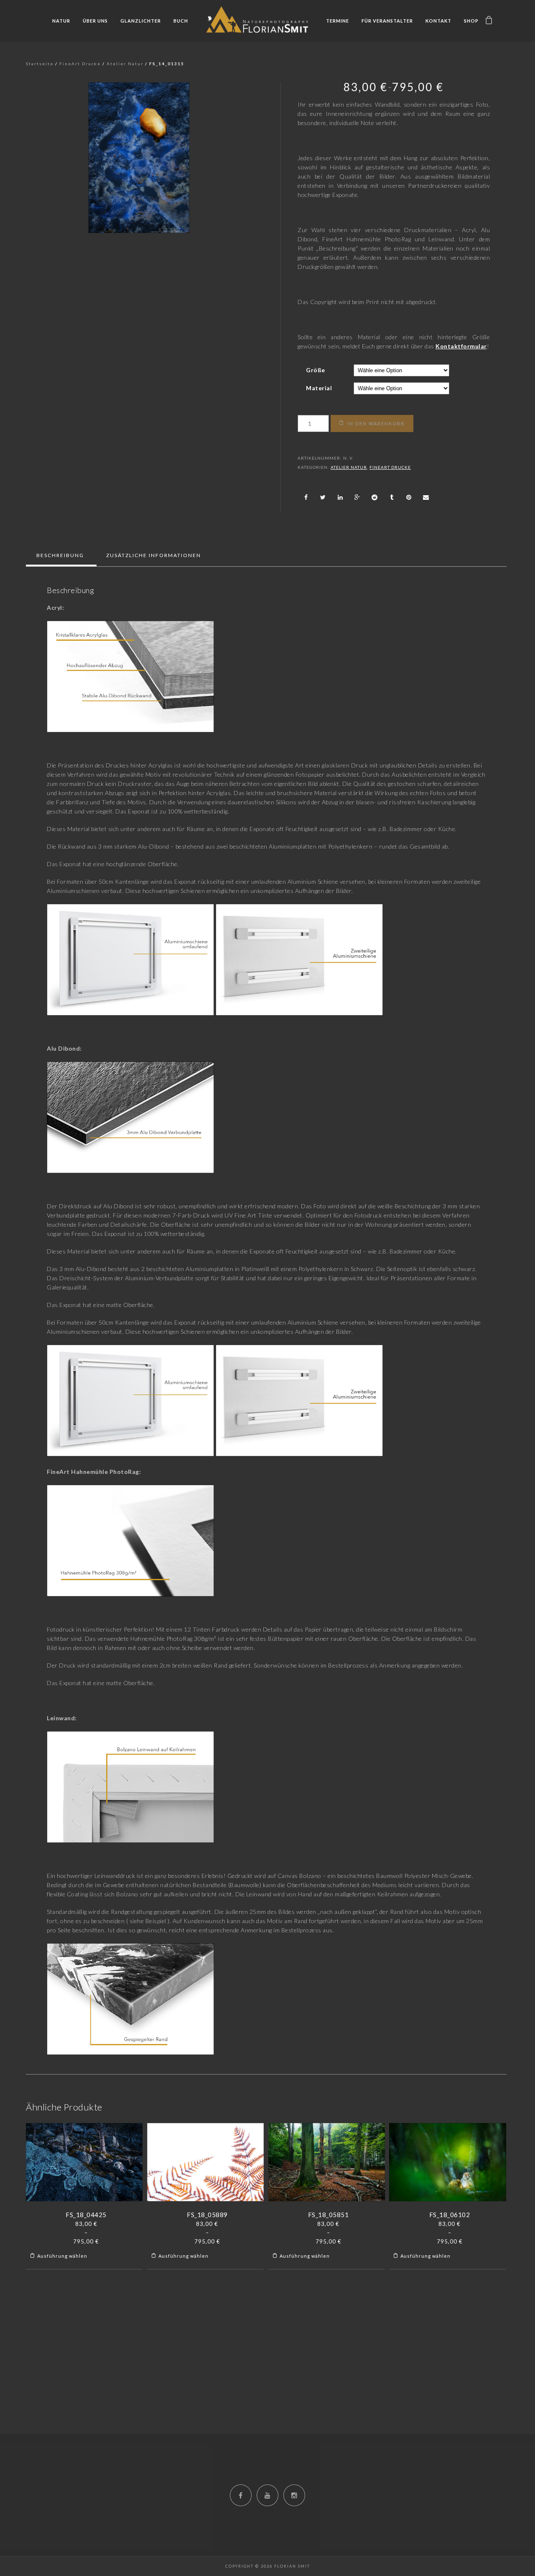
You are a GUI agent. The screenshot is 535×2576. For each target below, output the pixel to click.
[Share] (306, 497)
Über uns (95, 21)
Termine (338, 21)
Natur (61, 21)
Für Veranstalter (387, 21)
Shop (471, 21)
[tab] (60, 555)
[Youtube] (267, 2495)
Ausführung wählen (62, 2256)
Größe (316, 370)
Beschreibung (60, 555)
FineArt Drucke (80, 64)
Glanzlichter (141, 21)
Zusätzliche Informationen (154, 555)
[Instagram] (294, 2495)
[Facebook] (241, 2495)
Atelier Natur (125, 64)
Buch (181, 21)
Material (319, 388)
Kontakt (438, 21)
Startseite (40, 64)
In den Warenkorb (376, 423)
